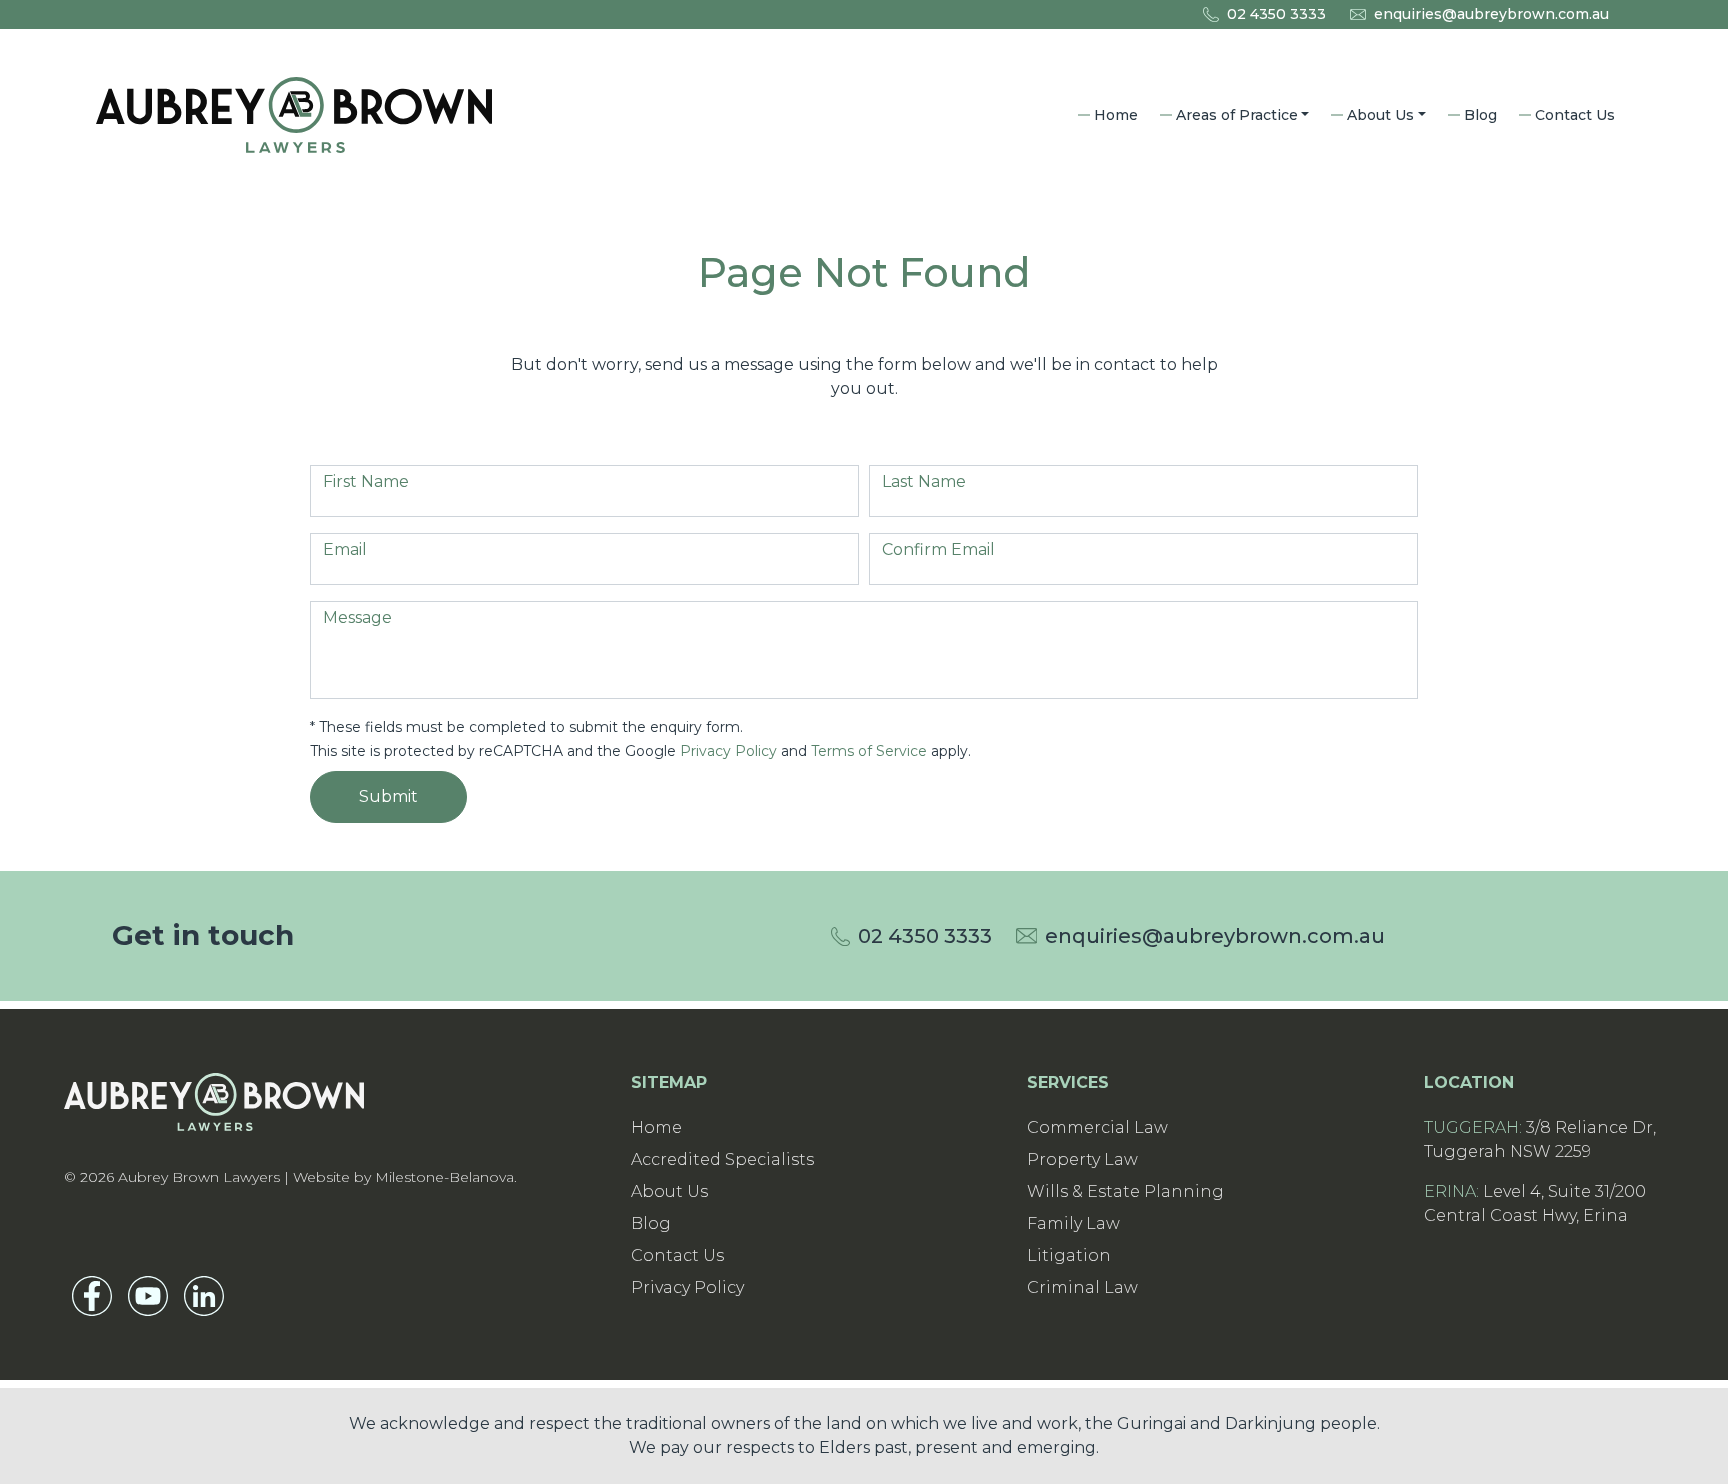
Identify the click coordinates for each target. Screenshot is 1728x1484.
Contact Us (1575, 115)
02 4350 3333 (1276, 14)
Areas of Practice (1237, 115)
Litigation (1069, 1255)
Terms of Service (869, 751)
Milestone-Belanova (444, 1177)
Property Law (1082, 1159)
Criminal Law (1082, 1287)
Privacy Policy (728, 751)
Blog (1480, 115)
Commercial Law (1097, 1127)
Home (1116, 115)
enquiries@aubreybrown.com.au (1491, 14)
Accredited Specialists (722, 1159)
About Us (1380, 115)
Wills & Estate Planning (1125, 1191)
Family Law (1073, 1223)
